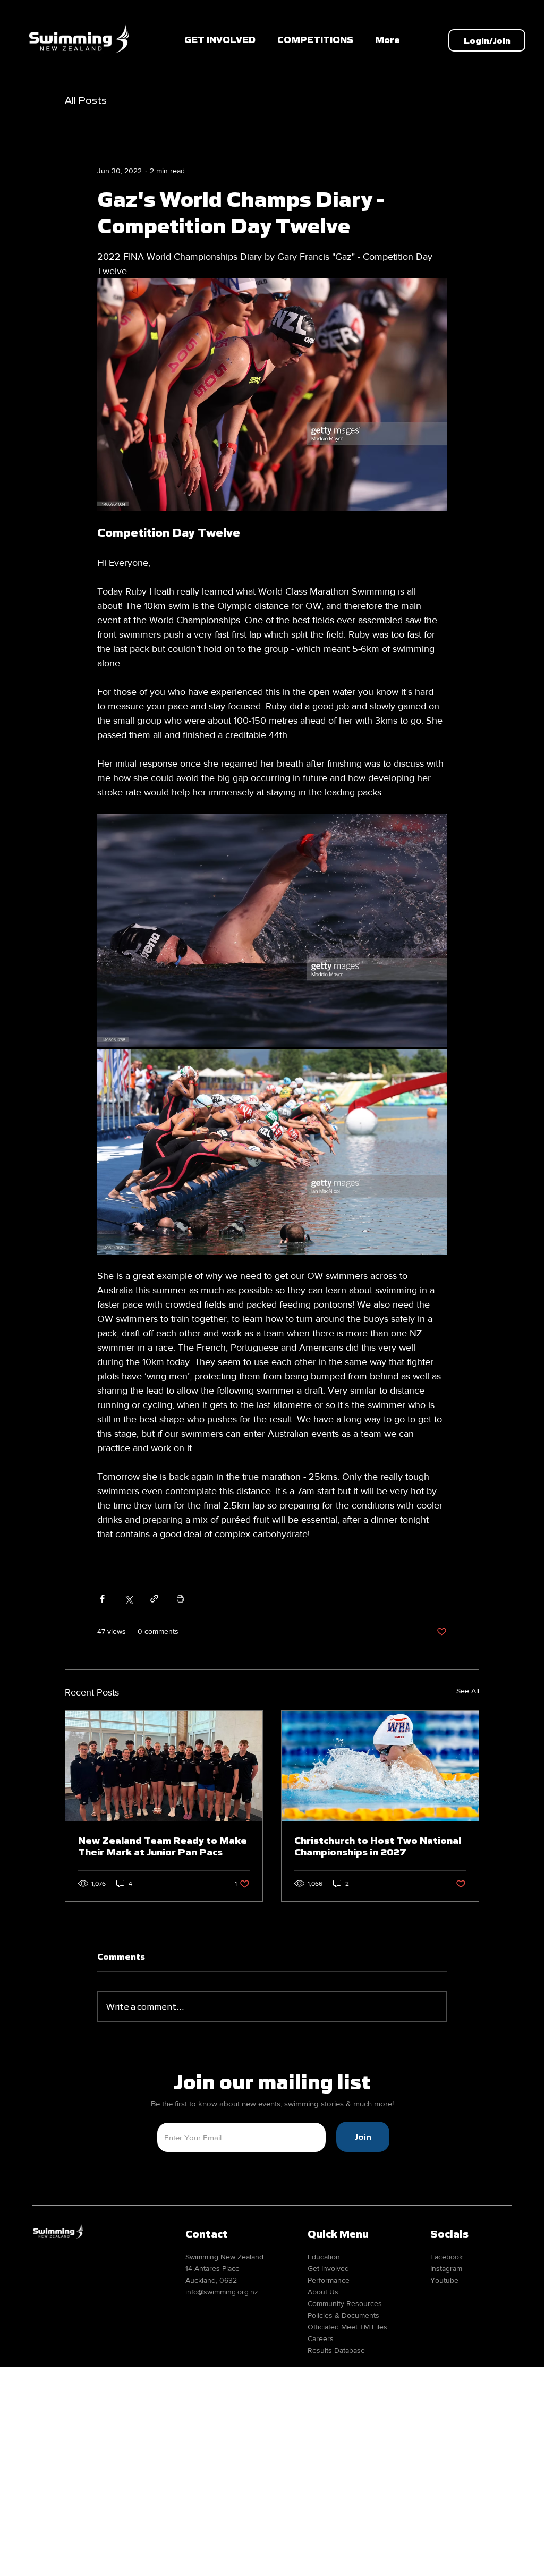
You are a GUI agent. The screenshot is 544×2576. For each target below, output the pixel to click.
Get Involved (328, 2268)
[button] (315, 40)
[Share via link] (154, 1599)
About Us (323, 2292)
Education (324, 2257)
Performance (329, 2280)
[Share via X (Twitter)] (128, 1599)
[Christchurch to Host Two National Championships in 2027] (380, 1766)
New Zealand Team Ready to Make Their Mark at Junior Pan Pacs (163, 1846)
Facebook (447, 2257)
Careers (321, 2338)
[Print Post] (180, 1599)
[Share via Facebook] (102, 1599)
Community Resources (345, 2303)
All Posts (86, 100)
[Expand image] (272, 930)
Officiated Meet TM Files (347, 2327)
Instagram (446, 2268)
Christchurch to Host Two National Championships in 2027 (378, 1846)
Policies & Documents (343, 2315)
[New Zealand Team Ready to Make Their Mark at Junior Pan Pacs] (164, 1766)
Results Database (336, 2350)
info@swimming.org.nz (222, 2292)
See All (468, 1691)
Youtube (444, 2280)
